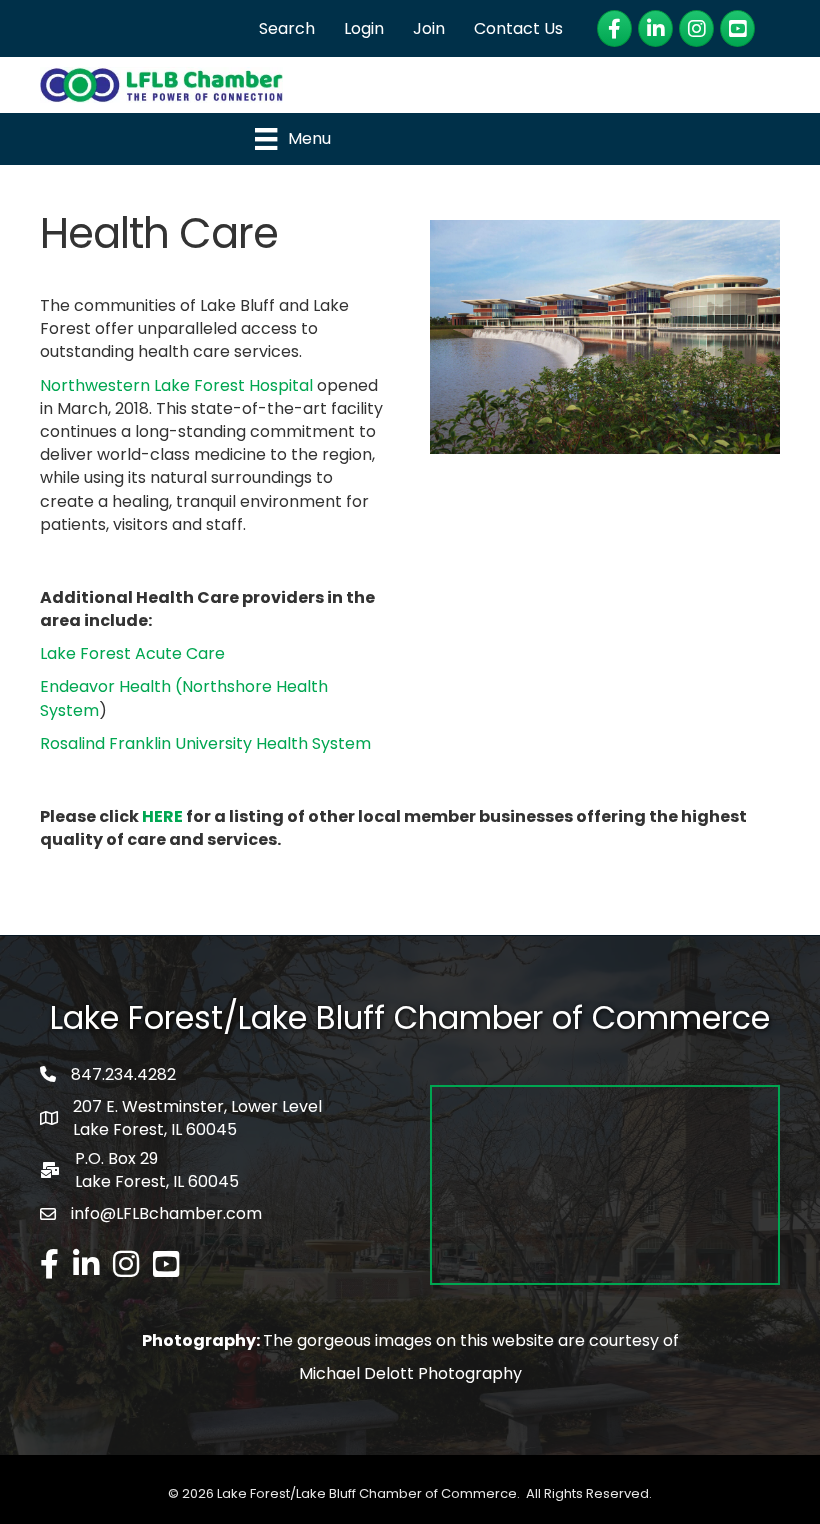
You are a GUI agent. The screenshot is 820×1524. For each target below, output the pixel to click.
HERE (162, 816)
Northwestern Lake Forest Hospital (176, 385)
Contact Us (518, 28)
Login (364, 28)
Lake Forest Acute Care (132, 653)
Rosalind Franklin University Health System (205, 743)
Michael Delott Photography (410, 1373)
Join (429, 28)
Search (287, 28)
